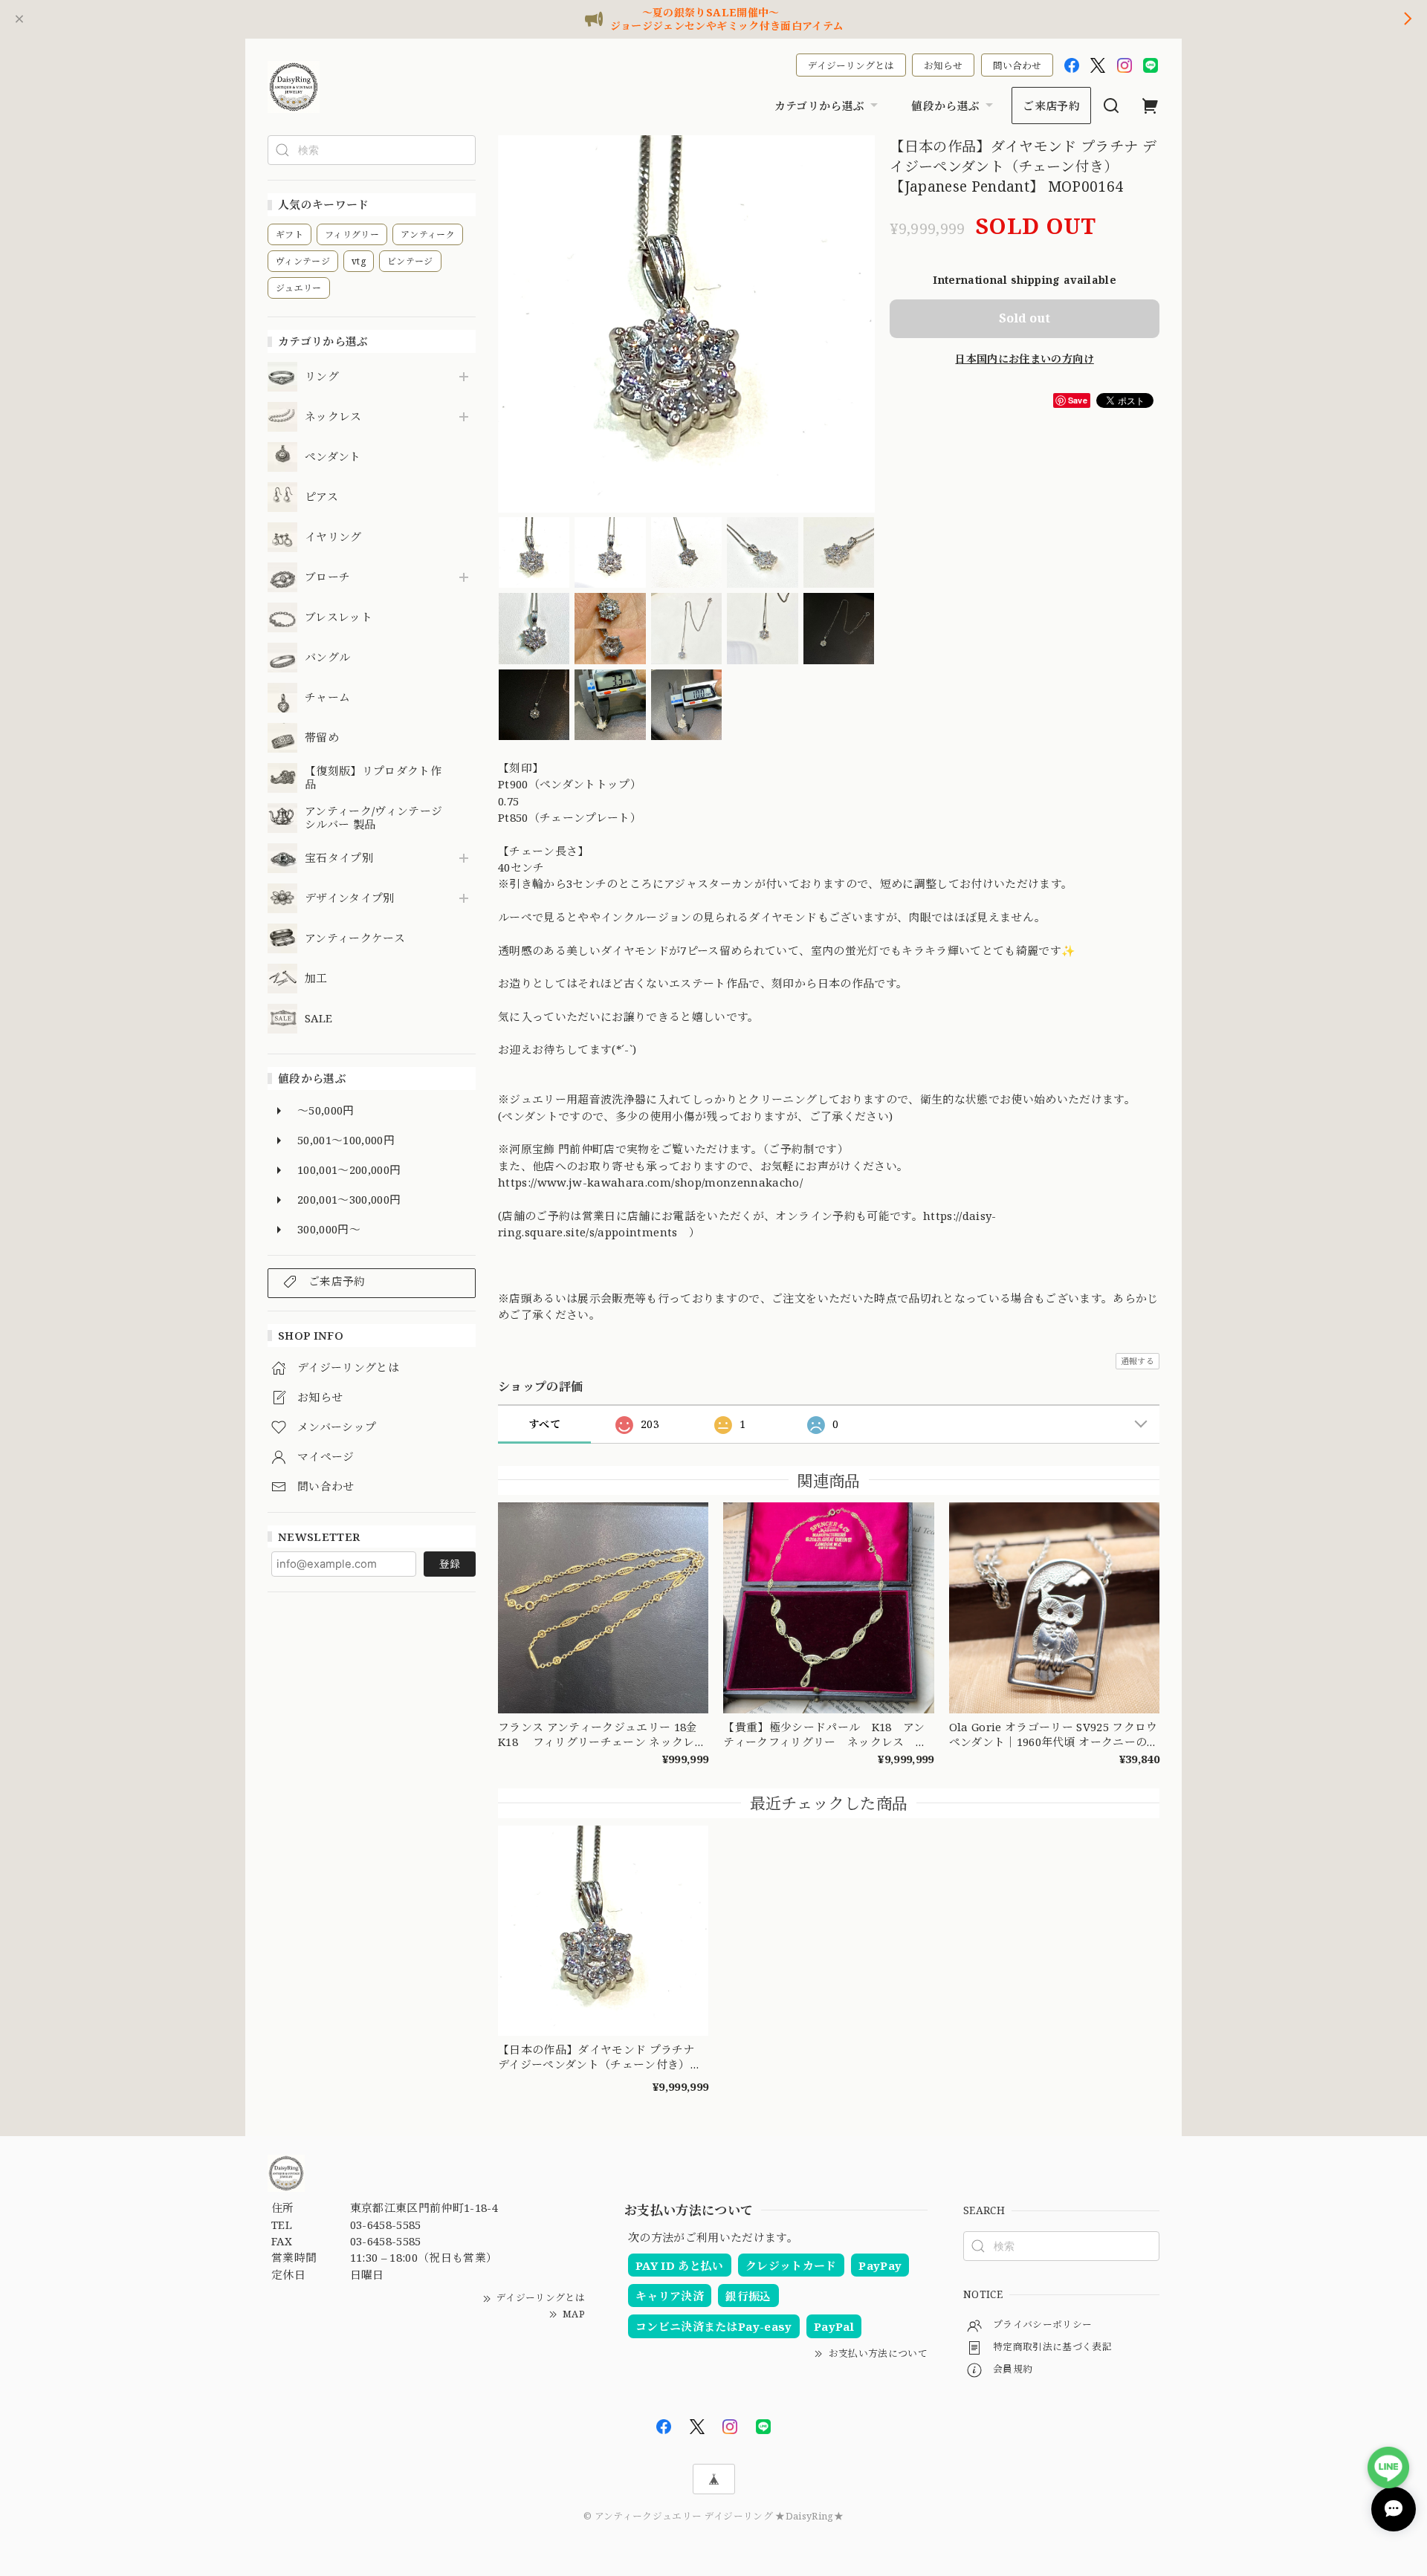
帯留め (322, 738)
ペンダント (333, 457)
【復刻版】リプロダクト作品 (373, 778)
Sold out (1025, 318)
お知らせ (943, 65)
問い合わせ (1017, 65)
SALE (318, 1019)
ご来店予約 (1051, 106)
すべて (544, 1424)
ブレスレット (339, 617)
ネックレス (333, 417)
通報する (1138, 1361)
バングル (327, 658)
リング (322, 377)
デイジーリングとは (851, 65)
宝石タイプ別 (344, 858)
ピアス (321, 497)
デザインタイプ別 (350, 898)
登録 (450, 1564)
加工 (316, 979)
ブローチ (327, 577)
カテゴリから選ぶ (820, 106)
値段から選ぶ (945, 106)
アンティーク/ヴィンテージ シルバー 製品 (373, 818)
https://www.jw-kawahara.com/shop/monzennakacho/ (650, 1182)
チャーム (327, 698)
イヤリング (333, 537)
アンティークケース (355, 938)
